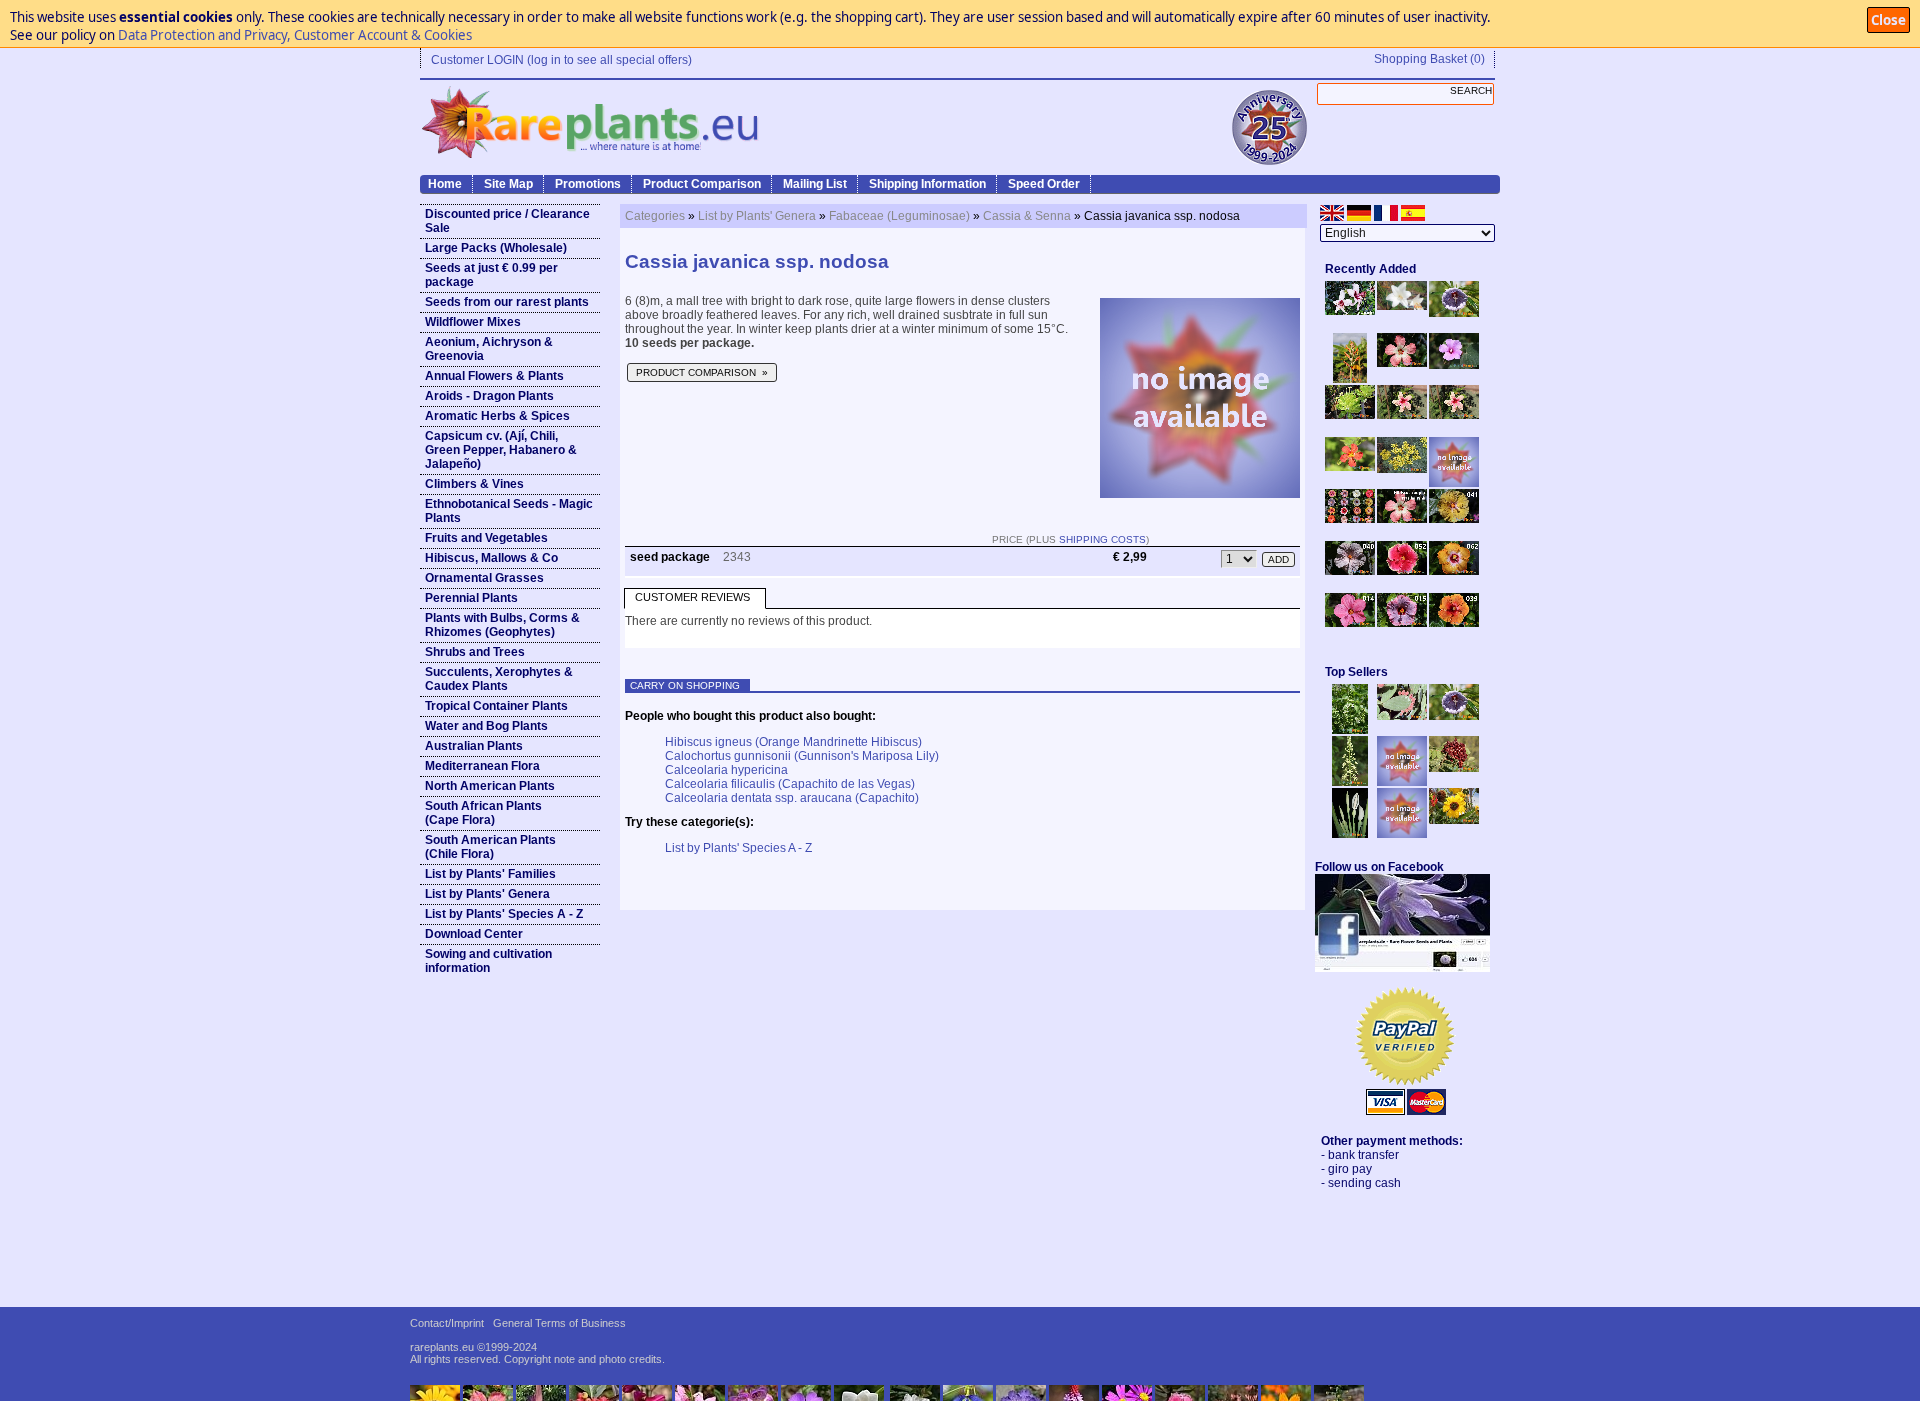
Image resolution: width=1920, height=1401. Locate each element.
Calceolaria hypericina (726, 770)
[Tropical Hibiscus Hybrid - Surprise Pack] (1350, 519)
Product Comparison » (702, 372)
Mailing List (815, 184)
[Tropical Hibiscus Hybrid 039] (1454, 623)
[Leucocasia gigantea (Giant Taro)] (1350, 834)
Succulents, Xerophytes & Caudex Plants (499, 679)
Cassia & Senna (1027, 216)
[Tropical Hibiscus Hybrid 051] (1454, 483)
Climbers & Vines (474, 484)
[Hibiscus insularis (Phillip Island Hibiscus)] (1350, 311)
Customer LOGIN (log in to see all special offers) (561, 60)
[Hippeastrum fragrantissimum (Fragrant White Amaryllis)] (1402, 306)
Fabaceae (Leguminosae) (899, 216)
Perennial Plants (471, 598)
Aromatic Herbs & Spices (497, 416)
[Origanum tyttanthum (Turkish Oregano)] (1402, 834)
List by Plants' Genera (487, 894)
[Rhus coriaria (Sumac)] (1454, 768)
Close (1888, 20)
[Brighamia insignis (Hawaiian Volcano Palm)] (1350, 415)
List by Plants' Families (490, 874)
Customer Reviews (692, 597)
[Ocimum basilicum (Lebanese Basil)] (1350, 730)
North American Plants (490, 786)
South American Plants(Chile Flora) (490, 847)
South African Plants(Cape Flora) (483, 813)
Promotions (588, 184)
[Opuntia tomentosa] (1402, 716)
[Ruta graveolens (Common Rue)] (1402, 469)
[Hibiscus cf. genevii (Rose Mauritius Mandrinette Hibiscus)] (1402, 415)
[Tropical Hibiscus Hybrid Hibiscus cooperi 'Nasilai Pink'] (1402, 519)
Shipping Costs (1102, 539)
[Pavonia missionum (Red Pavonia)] (1350, 467)
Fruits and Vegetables (486, 538)
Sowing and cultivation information (488, 961)
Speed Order (1044, 184)
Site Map (508, 184)
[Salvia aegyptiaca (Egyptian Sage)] (1402, 782)
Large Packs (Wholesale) (496, 248)
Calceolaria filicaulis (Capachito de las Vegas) (790, 784)
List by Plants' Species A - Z (504, 914)
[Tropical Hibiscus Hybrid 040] (1350, 571)
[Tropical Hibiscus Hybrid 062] (1454, 571)
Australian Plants (474, 746)
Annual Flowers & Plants (494, 376)
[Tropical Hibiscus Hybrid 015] (1402, 623)
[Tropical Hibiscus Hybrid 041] (1454, 519)
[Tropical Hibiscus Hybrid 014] (1350, 623)
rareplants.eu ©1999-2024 (473, 1347)
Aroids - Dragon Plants (489, 396)
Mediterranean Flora (482, 766)
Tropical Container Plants (496, 706)
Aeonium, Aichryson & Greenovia (489, 349)
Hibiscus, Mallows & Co (491, 558)
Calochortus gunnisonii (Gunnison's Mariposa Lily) (802, 756)
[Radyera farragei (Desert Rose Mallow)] (1454, 365)
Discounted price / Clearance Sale (507, 221)
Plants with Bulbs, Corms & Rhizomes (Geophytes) (502, 625)
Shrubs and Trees (475, 652)
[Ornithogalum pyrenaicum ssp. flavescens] (1350, 782)
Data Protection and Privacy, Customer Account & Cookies (295, 35)
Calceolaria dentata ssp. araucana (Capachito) (792, 798)
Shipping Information (927, 184)
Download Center (474, 934)
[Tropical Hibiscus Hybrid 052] (1402, 571)
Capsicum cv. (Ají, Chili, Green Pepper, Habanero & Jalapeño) (501, 450)
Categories (655, 216)
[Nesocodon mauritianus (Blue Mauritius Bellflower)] (1454, 313)
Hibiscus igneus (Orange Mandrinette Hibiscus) (793, 742)
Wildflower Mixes (473, 322)
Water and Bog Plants (486, 726)
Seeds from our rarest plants (507, 302)
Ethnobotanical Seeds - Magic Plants (509, 511)
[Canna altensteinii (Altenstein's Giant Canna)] (1350, 379)
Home (445, 184)
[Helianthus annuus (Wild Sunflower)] (1454, 820)
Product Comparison (702, 184)
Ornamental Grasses (484, 578)
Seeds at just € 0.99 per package (491, 275)
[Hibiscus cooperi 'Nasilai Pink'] (1402, 363)
